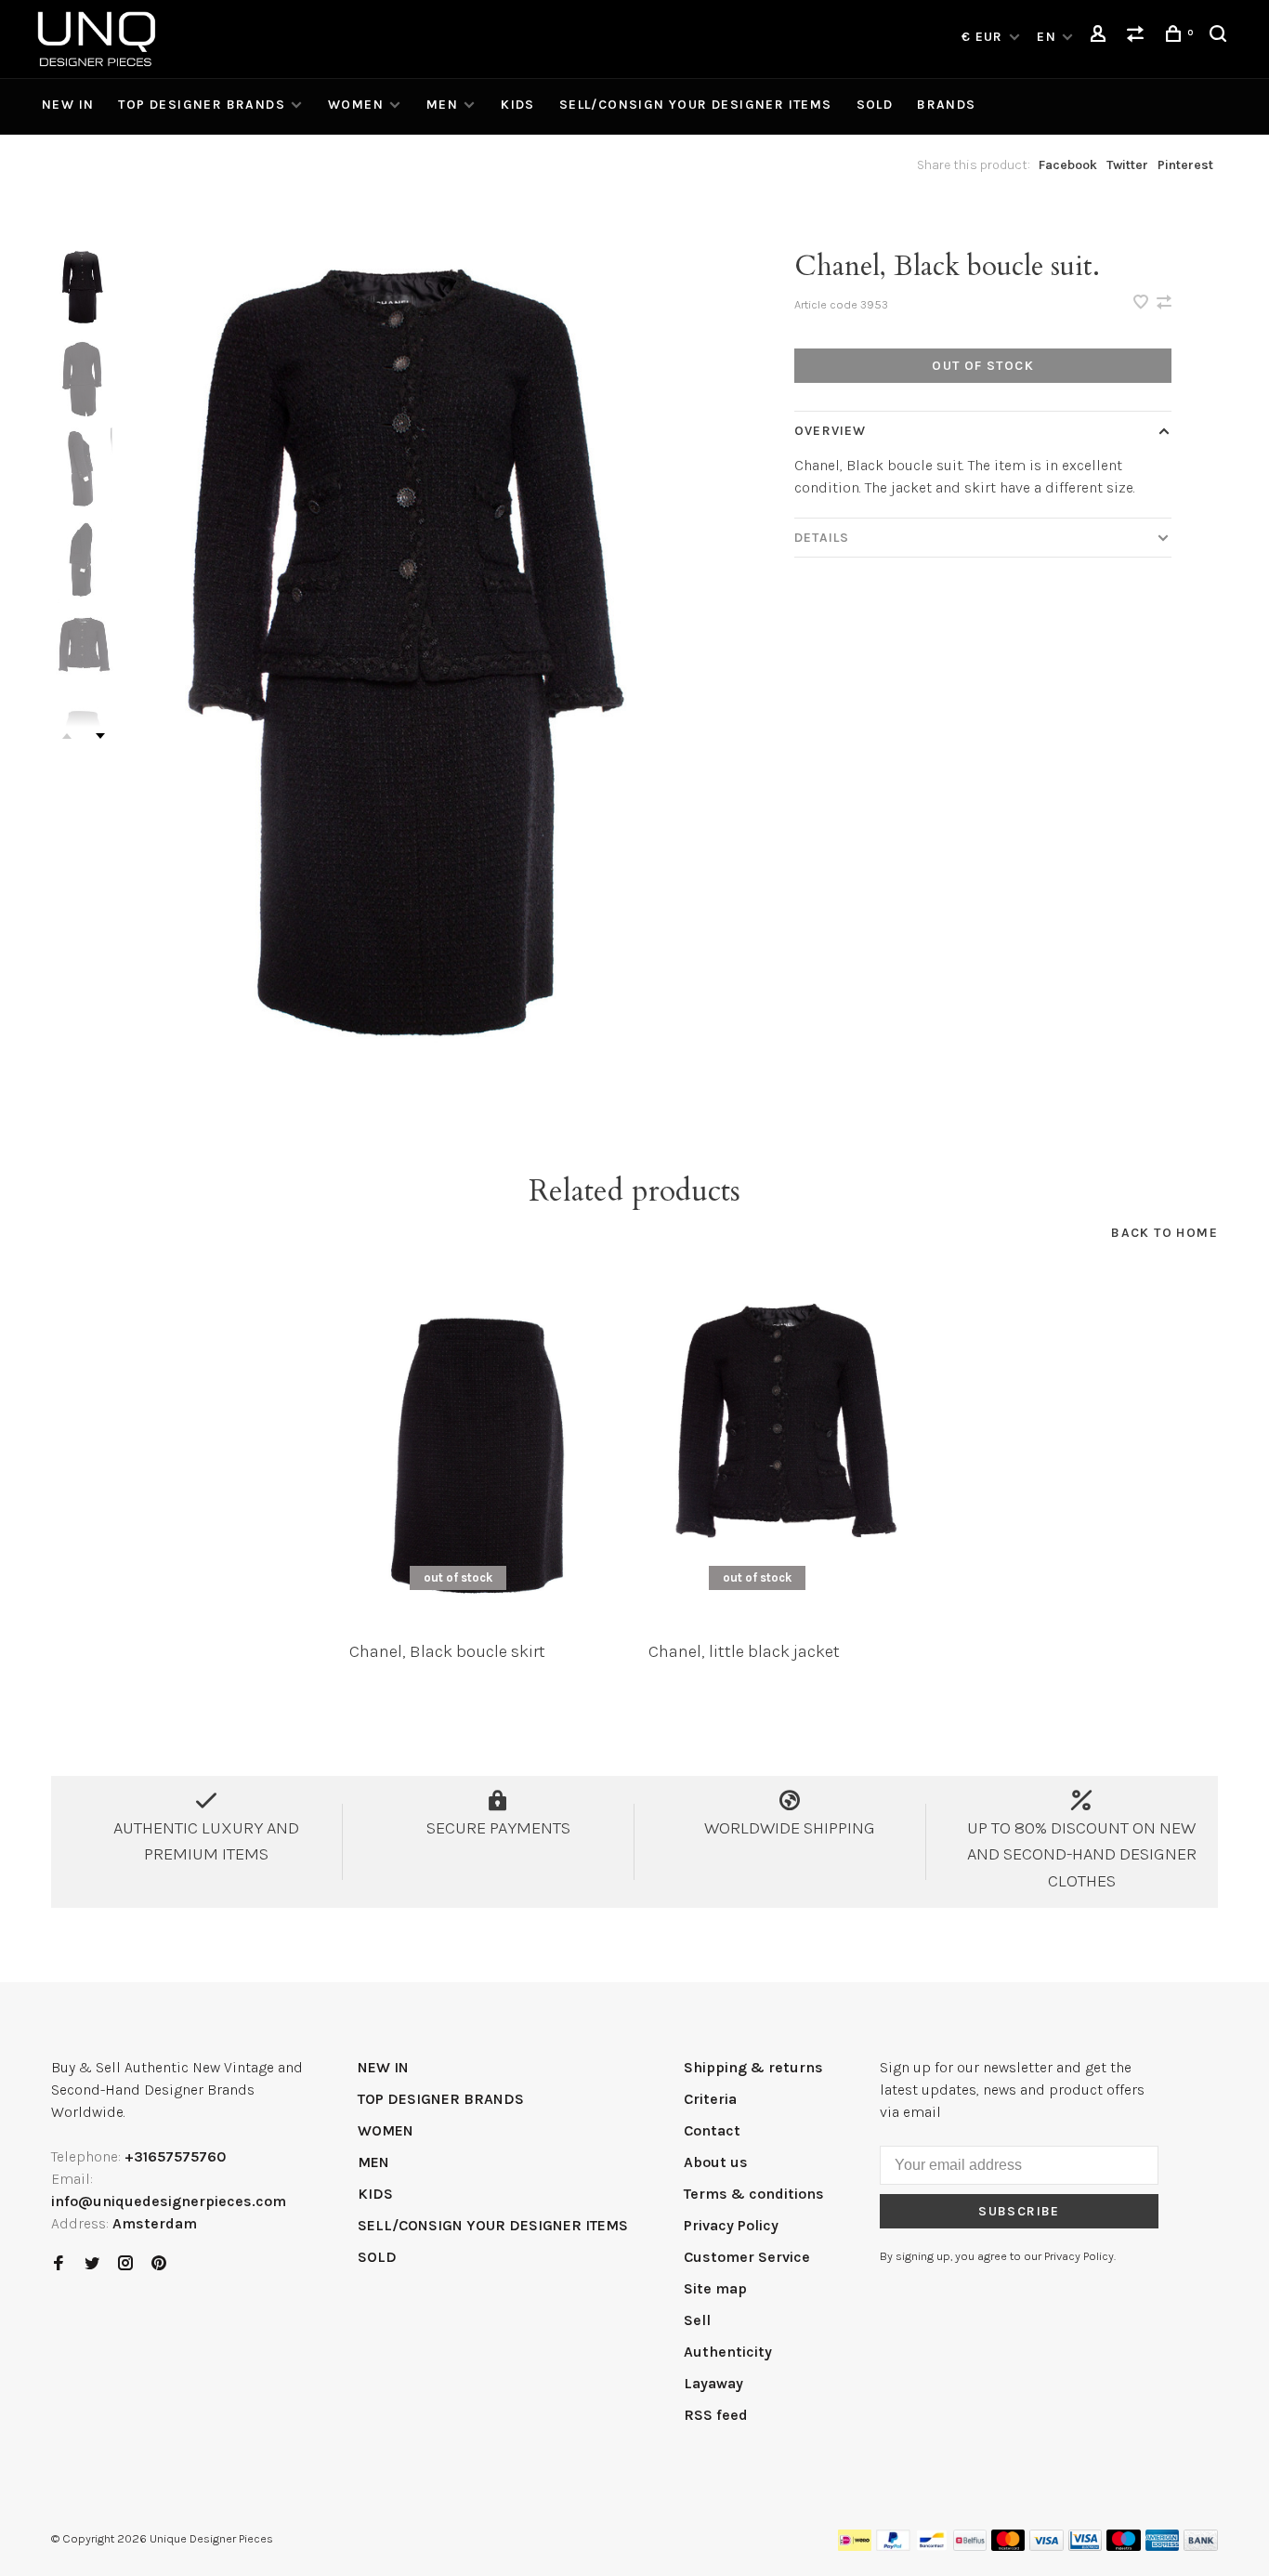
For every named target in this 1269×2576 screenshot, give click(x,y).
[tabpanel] (421, 668)
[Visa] (1047, 2546)
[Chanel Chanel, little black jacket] (784, 1451)
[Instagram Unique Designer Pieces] (125, 2264)
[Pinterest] (159, 2264)
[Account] (1101, 37)
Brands (946, 105)
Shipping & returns (753, 2067)
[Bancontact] (932, 2546)
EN (1047, 37)
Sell (697, 2320)
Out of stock (983, 366)
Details (822, 538)
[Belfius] (970, 2546)
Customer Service (747, 2257)
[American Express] (1163, 2546)
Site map (715, 2288)
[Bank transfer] (1201, 2546)
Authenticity (728, 2352)
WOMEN (356, 105)
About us (716, 2162)
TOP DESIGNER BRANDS (202, 105)
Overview (830, 431)
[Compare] (1138, 37)
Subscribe (1019, 2211)
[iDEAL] (855, 2546)
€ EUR (984, 37)
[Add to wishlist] (1143, 303)
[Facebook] (59, 2264)
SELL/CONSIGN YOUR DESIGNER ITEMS (696, 105)
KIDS (518, 105)
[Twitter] (92, 2264)
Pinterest (1185, 165)
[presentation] (84, 289)
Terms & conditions (754, 2194)
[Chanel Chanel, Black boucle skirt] (485, 1451)
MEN (442, 105)
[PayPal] (893, 2546)
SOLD (875, 105)
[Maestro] (1124, 2546)
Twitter (1127, 165)
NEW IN (68, 105)
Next (100, 736)
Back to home (1164, 1233)
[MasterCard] (1008, 2546)
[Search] (1221, 37)
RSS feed (716, 2415)
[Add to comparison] (1164, 303)
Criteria (710, 2099)
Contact (712, 2130)
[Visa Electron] (1085, 2546)
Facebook (1068, 165)
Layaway (713, 2383)
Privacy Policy (731, 2225)
